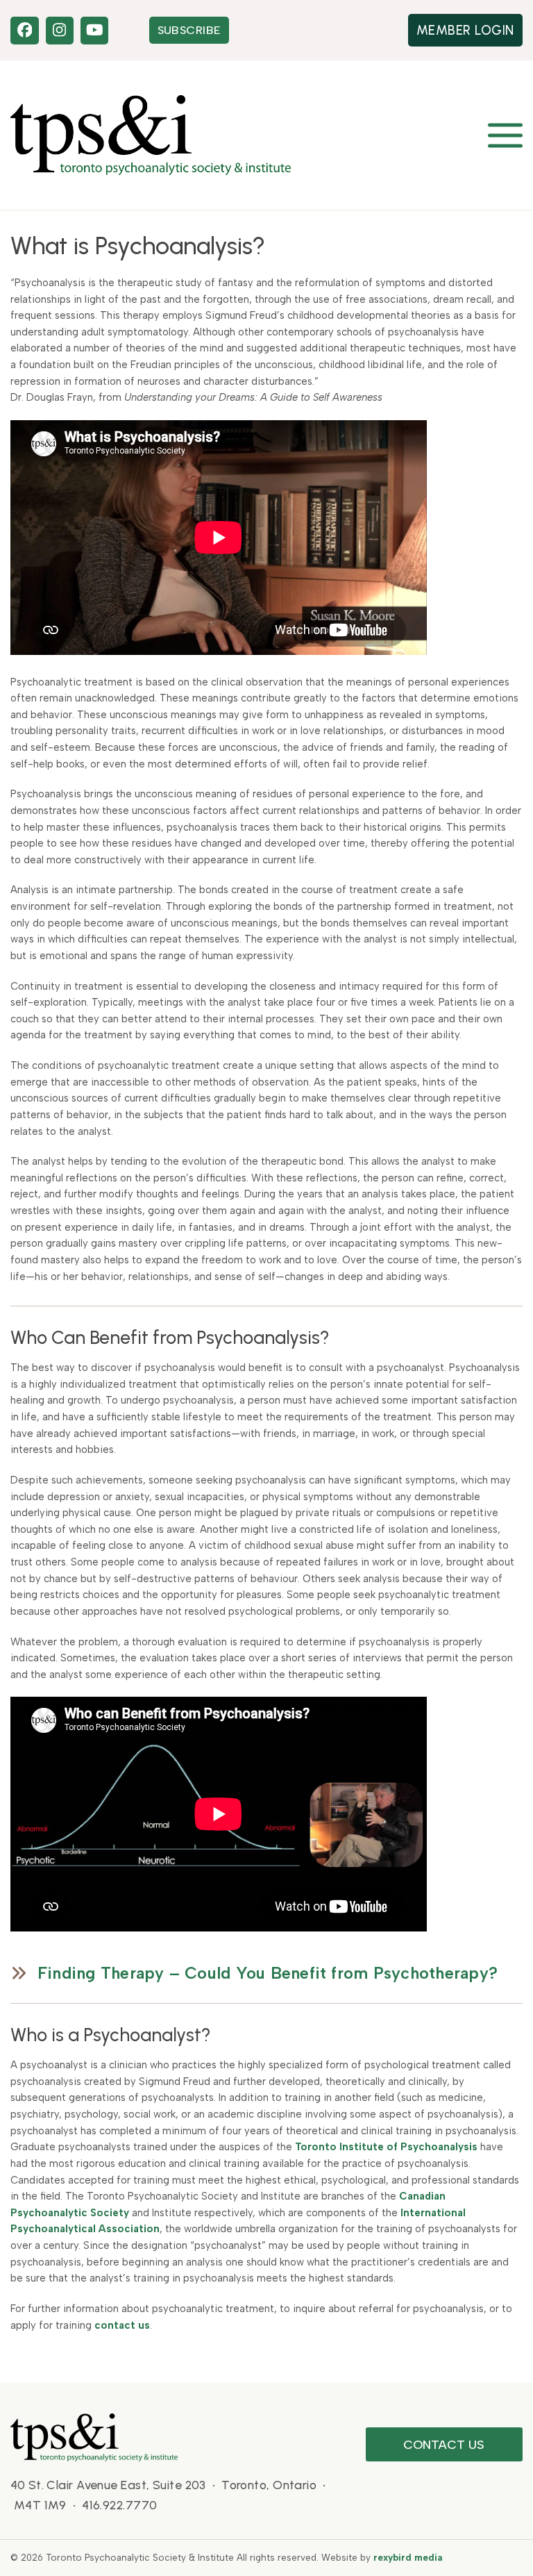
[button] (505, 135)
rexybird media (408, 2557)
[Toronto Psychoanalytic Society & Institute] (94, 2436)
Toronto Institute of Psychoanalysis (386, 2147)
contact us (122, 2325)
